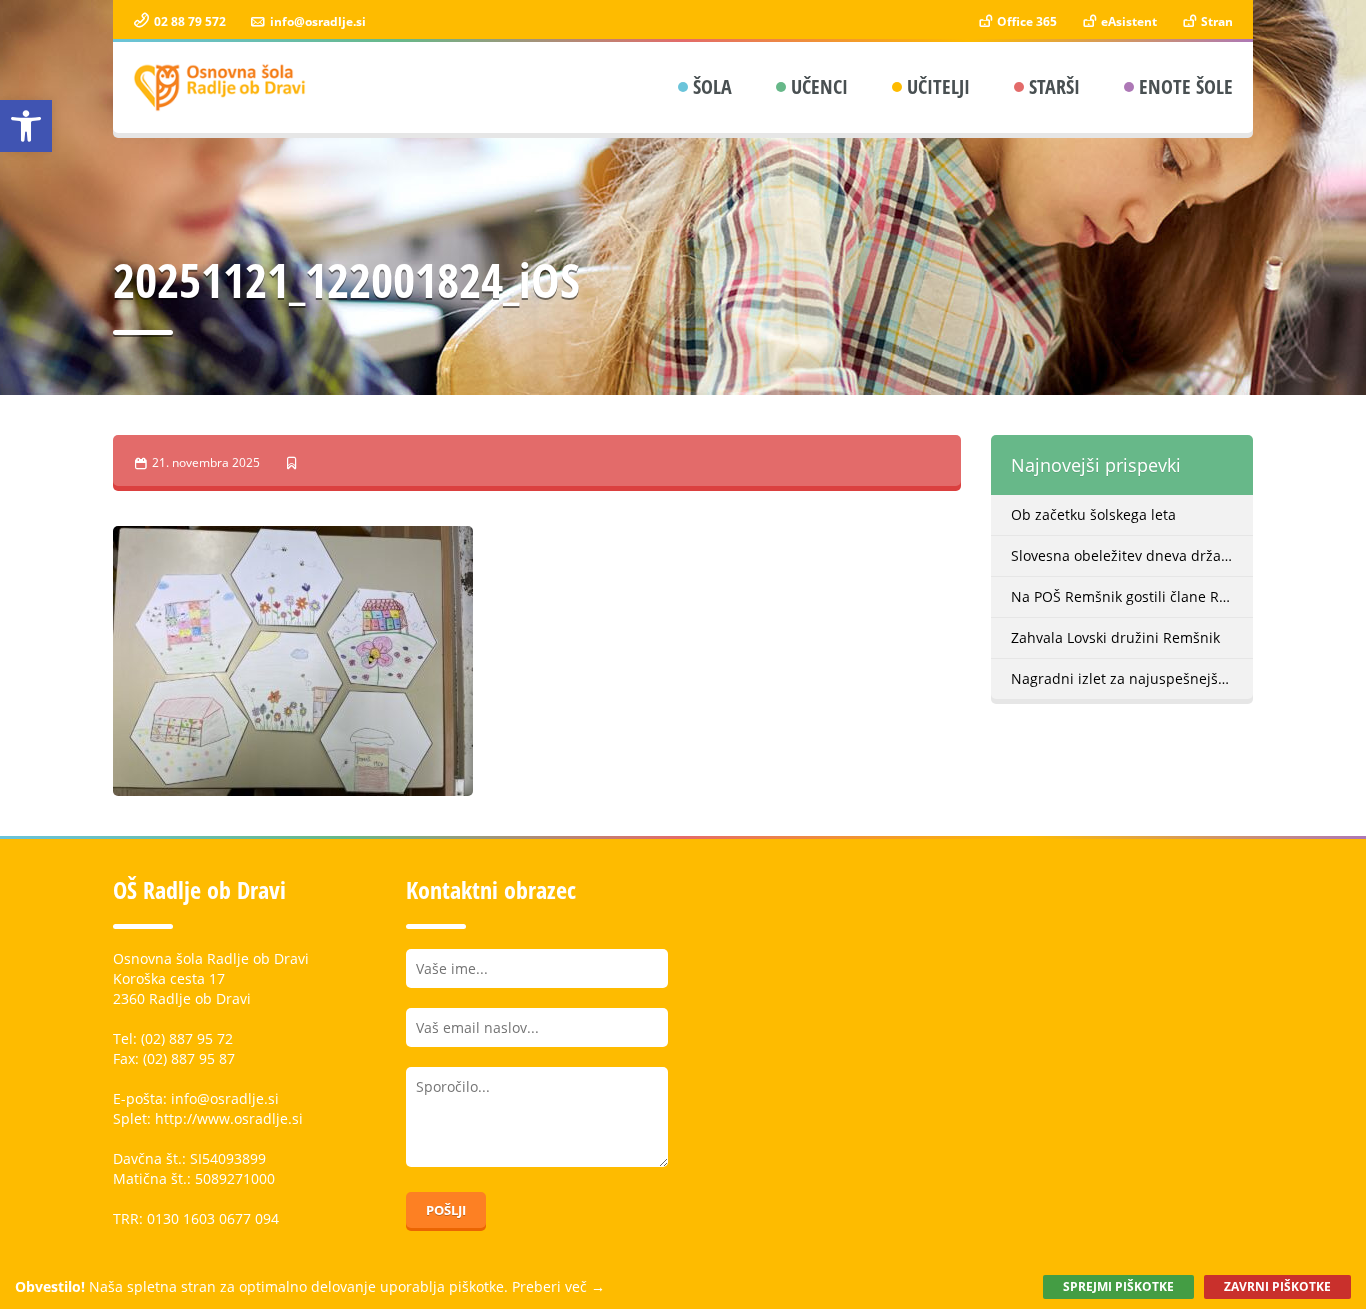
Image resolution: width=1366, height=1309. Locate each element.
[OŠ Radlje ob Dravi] (220, 87)
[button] (26, 126)
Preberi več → (558, 1286)
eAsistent (1127, 21)
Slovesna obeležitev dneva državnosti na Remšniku (1132, 555)
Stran (1215, 21)
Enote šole (1186, 86)
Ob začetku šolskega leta (1093, 514)
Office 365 (1025, 21)
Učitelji (938, 86)
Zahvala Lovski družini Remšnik (1115, 637)
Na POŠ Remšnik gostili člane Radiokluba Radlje (1132, 596)
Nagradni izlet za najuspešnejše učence (1132, 678)
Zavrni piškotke (1277, 1286)
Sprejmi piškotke (1118, 1286)
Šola (712, 86)
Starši (1054, 86)
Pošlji (446, 1210)
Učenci (819, 86)
